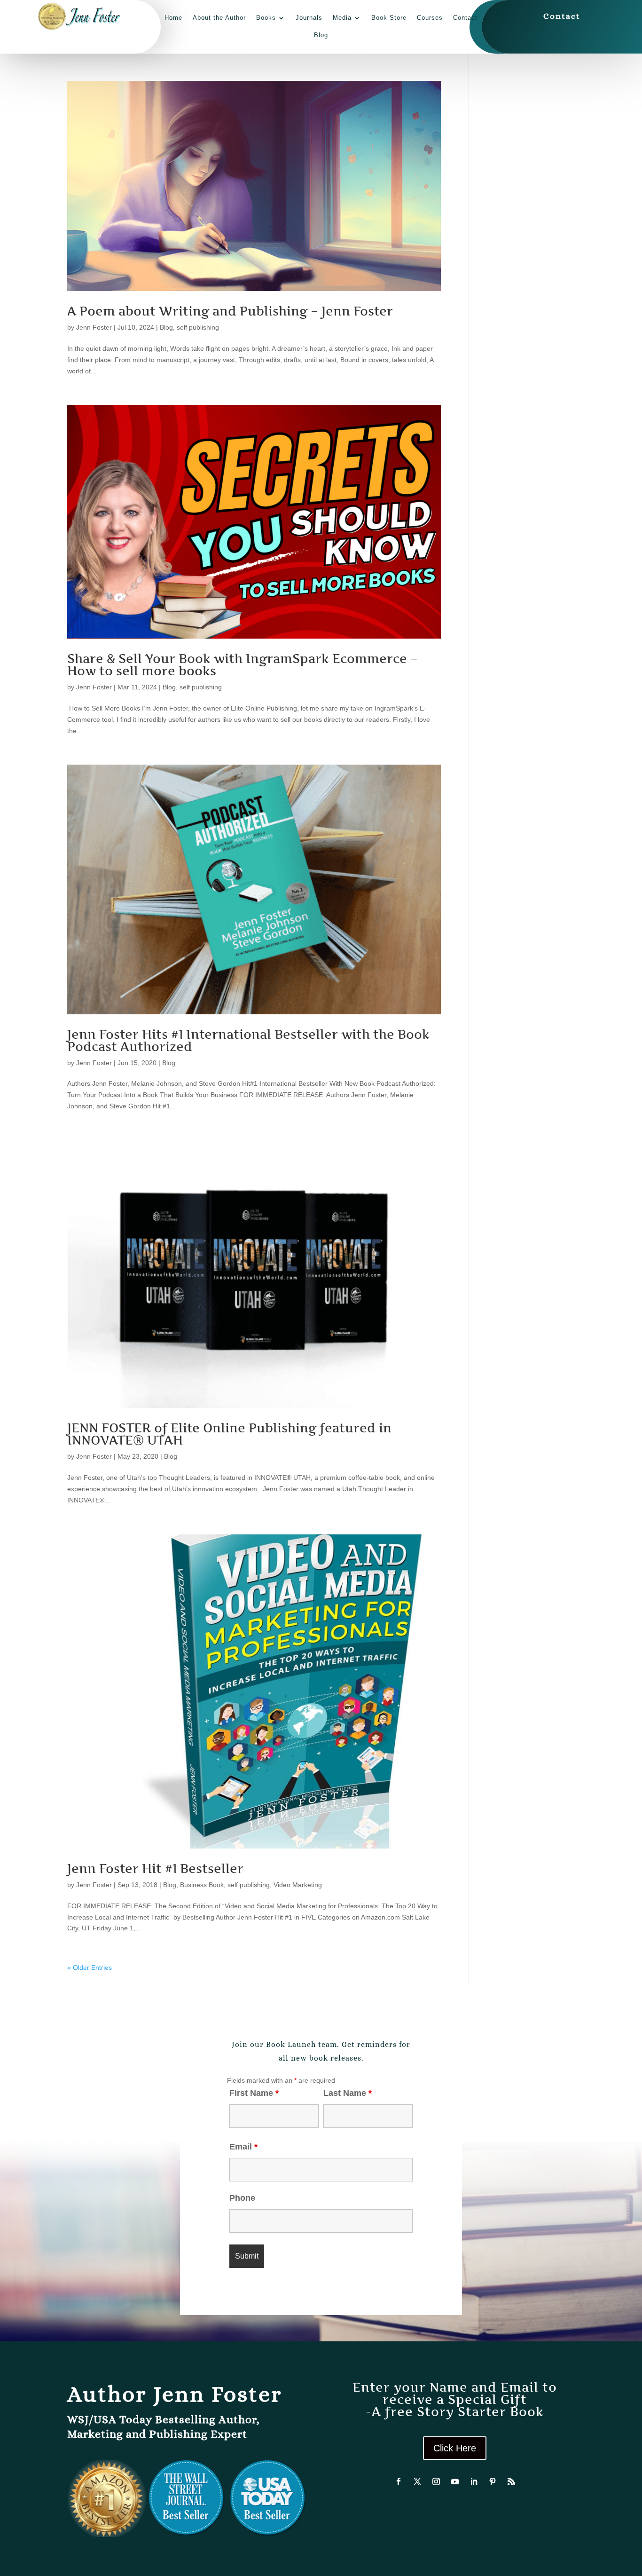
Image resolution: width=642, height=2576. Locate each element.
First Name (254, 2093)
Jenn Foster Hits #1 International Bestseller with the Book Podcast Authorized (248, 1040)
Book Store (389, 18)
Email (243, 2147)
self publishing (198, 327)
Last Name (348, 2093)
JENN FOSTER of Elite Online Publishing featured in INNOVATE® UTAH (229, 1434)
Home (173, 18)
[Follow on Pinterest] (493, 2481)
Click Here (455, 2448)
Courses (430, 18)
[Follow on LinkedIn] (474, 2481)
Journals (309, 18)
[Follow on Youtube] (455, 2481)
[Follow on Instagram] (436, 2481)
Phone (242, 2198)
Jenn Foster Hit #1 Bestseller (155, 1869)
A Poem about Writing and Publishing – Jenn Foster (230, 311)
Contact (465, 18)
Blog (321, 35)
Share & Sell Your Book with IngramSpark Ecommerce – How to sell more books (243, 665)
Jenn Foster (94, 327)
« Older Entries (90, 1968)
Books (266, 18)
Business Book (202, 1885)
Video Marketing (298, 1885)
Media (342, 18)
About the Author (219, 18)
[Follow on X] (417, 2481)
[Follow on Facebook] (399, 2481)
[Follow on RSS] (511, 2481)
